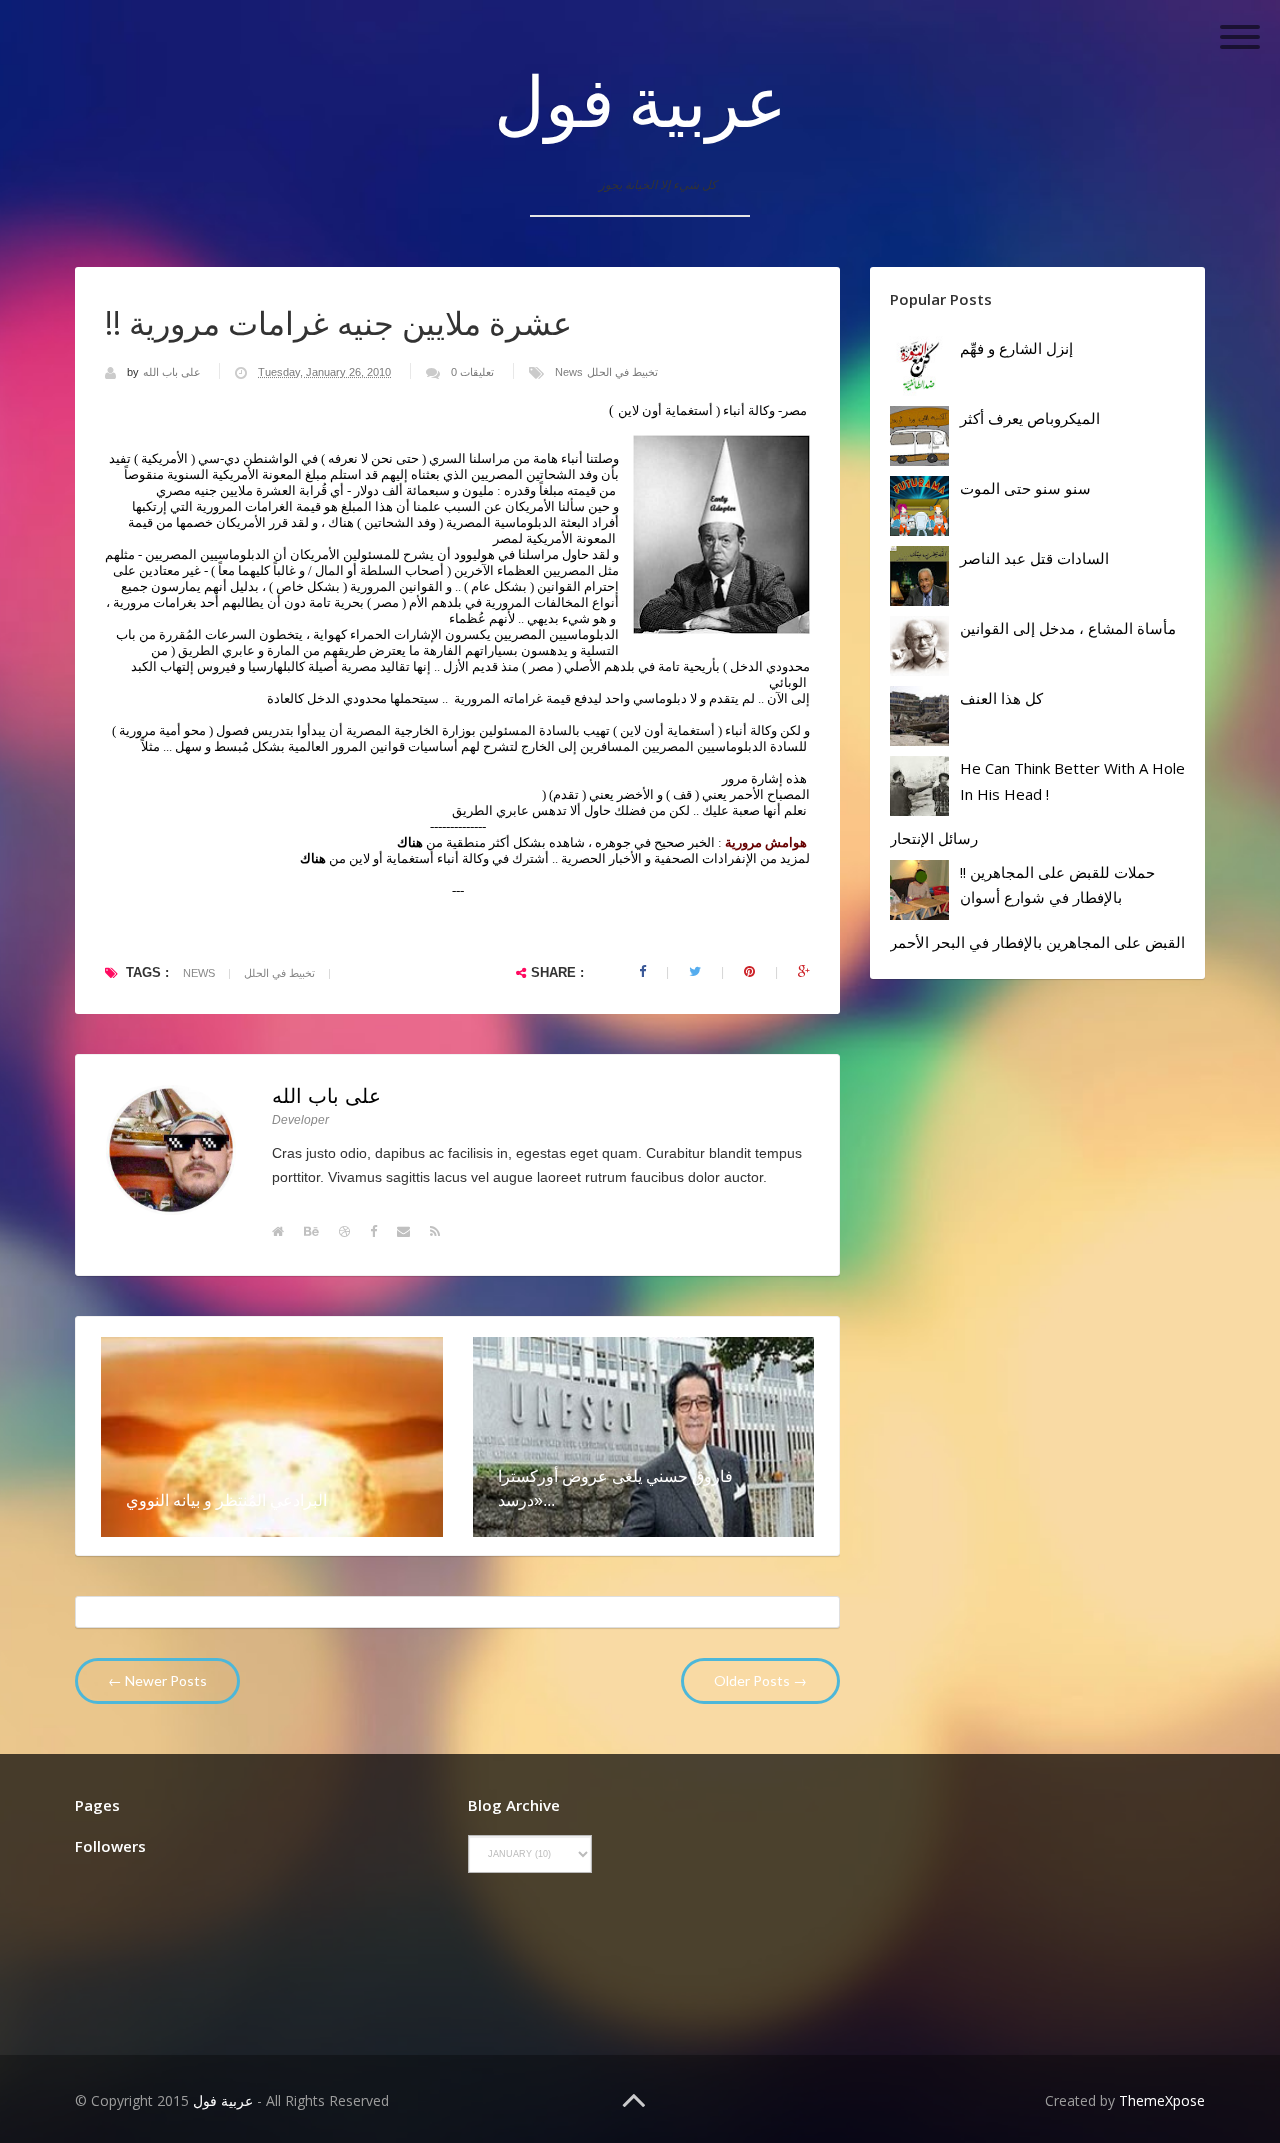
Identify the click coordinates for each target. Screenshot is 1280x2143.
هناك (313, 858)
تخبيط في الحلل (622, 372)
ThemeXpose (1162, 2100)
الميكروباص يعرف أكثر (1030, 418)
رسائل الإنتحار (934, 838)
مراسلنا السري (469, 458)
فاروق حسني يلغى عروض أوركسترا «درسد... (615, 1488)
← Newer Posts (157, 1680)
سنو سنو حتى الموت (1025, 488)
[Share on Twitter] (695, 972)
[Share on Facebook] (642, 972)
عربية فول (640, 100)
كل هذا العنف (1001, 698)
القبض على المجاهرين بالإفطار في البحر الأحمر (1037, 942)
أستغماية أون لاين (665, 410)
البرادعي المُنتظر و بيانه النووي (226, 1500)
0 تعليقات (472, 372)
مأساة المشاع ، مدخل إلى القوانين (1068, 628)
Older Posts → (760, 1680)
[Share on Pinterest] (749, 972)
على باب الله (173, 372)
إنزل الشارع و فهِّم (1016, 348)
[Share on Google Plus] (804, 972)
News (569, 372)
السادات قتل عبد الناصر (1034, 558)
